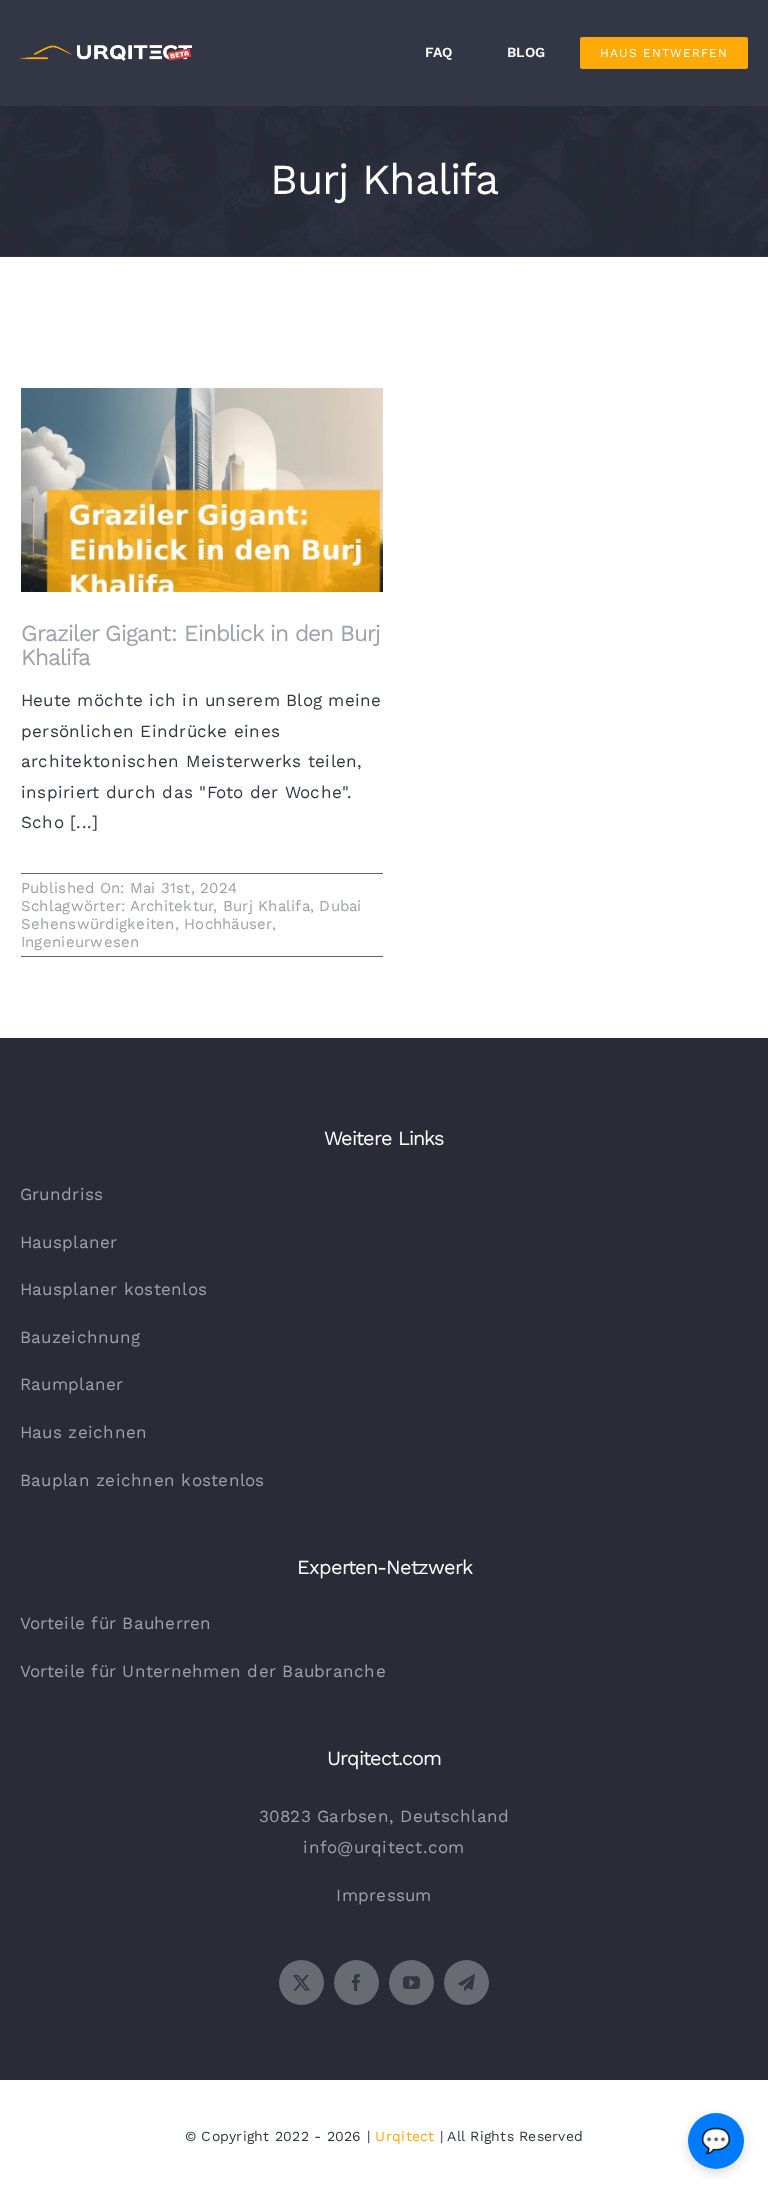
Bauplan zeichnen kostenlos (142, 1480)
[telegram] (466, 1982)
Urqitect (404, 2136)
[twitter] (301, 1982)
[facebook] (356, 1982)
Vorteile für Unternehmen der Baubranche (203, 1671)
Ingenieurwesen (80, 942)
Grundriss (61, 1194)
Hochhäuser (228, 924)
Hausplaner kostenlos (113, 1289)
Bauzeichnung (80, 1337)
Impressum (383, 1895)
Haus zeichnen (83, 1432)
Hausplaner (69, 1242)
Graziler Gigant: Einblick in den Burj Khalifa (202, 481)
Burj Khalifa (266, 906)
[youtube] (411, 1982)
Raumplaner (72, 1384)
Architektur (172, 906)
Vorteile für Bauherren (116, 1623)
